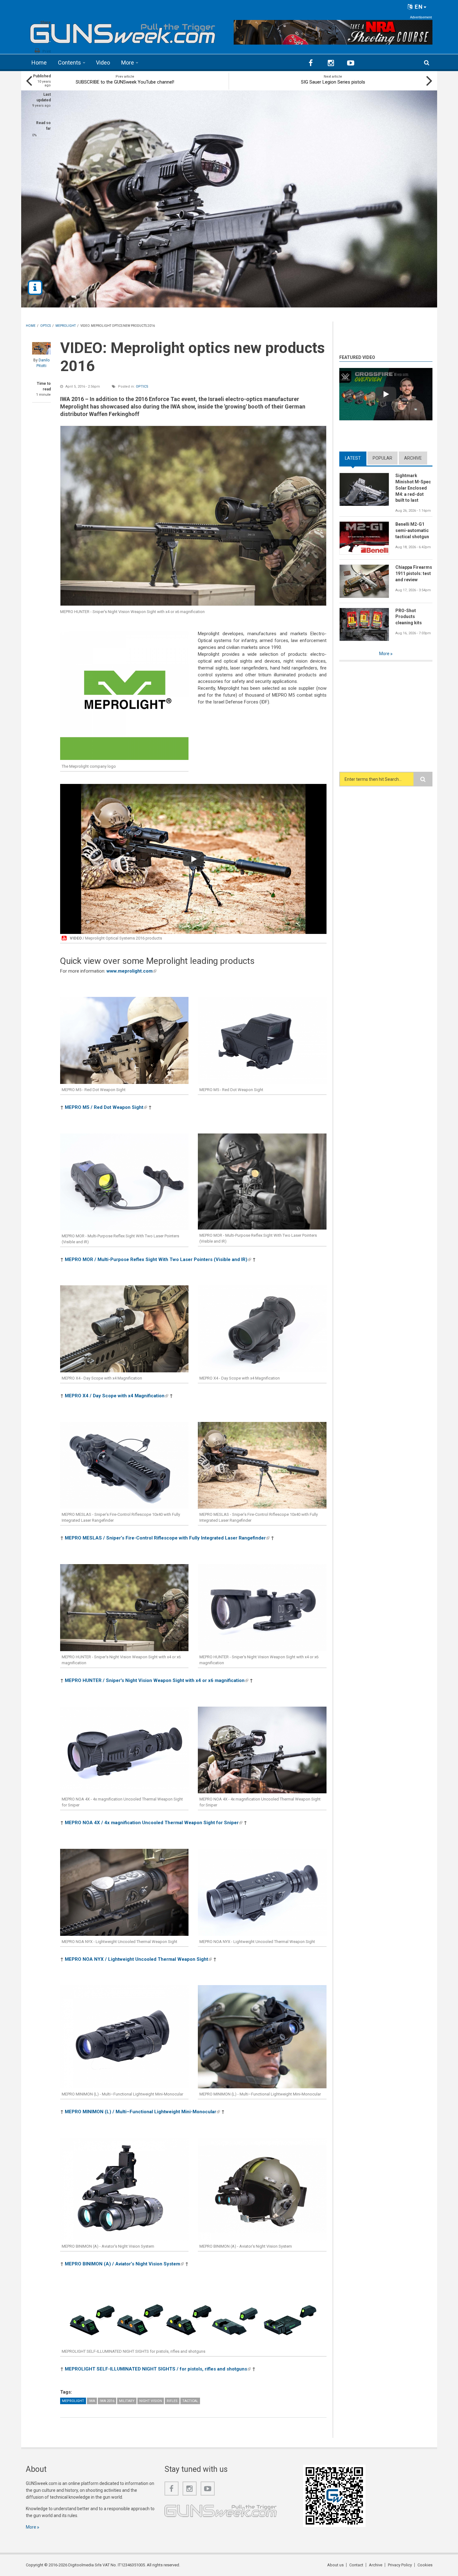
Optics (142, 387)
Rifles (172, 2401)
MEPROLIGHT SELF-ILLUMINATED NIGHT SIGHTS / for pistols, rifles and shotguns (158, 2369)
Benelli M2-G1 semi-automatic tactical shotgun (412, 530)
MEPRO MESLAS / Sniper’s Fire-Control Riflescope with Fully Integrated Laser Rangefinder (167, 1538)
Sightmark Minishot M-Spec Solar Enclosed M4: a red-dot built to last (413, 488)
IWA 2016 (107, 2401)
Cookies (425, 2565)
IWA (92, 2401)
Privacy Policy (400, 2565)
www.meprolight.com (131, 971)
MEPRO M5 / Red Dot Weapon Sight (106, 1107)
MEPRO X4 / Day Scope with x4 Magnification (117, 1396)
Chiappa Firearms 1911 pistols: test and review (414, 573)
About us (335, 2565)
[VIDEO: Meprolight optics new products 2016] (193, 516)
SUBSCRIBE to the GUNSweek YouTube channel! (125, 82)
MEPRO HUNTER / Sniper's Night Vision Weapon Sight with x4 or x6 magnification (157, 1680)
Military (127, 2401)
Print (47, 51)
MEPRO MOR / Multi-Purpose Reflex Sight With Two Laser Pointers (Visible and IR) (158, 1259)
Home (39, 63)
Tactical (190, 2401)
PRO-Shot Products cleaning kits (409, 617)
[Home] (123, 31)
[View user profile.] (41, 348)
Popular (382, 458)
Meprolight (73, 2401)
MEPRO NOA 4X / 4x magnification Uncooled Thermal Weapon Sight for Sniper (154, 1823)
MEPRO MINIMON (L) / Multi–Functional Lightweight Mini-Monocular (142, 2112)
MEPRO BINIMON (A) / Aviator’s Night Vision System (124, 2264)
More (128, 63)
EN (418, 7)
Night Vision (151, 2401)
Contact (356, 2565)
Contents (69, 63)
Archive (413, 458)
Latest (356, 458)
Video (103, 63)
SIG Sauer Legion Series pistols (333, 82)
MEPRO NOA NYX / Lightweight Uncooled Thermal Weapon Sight (138, 1959)
